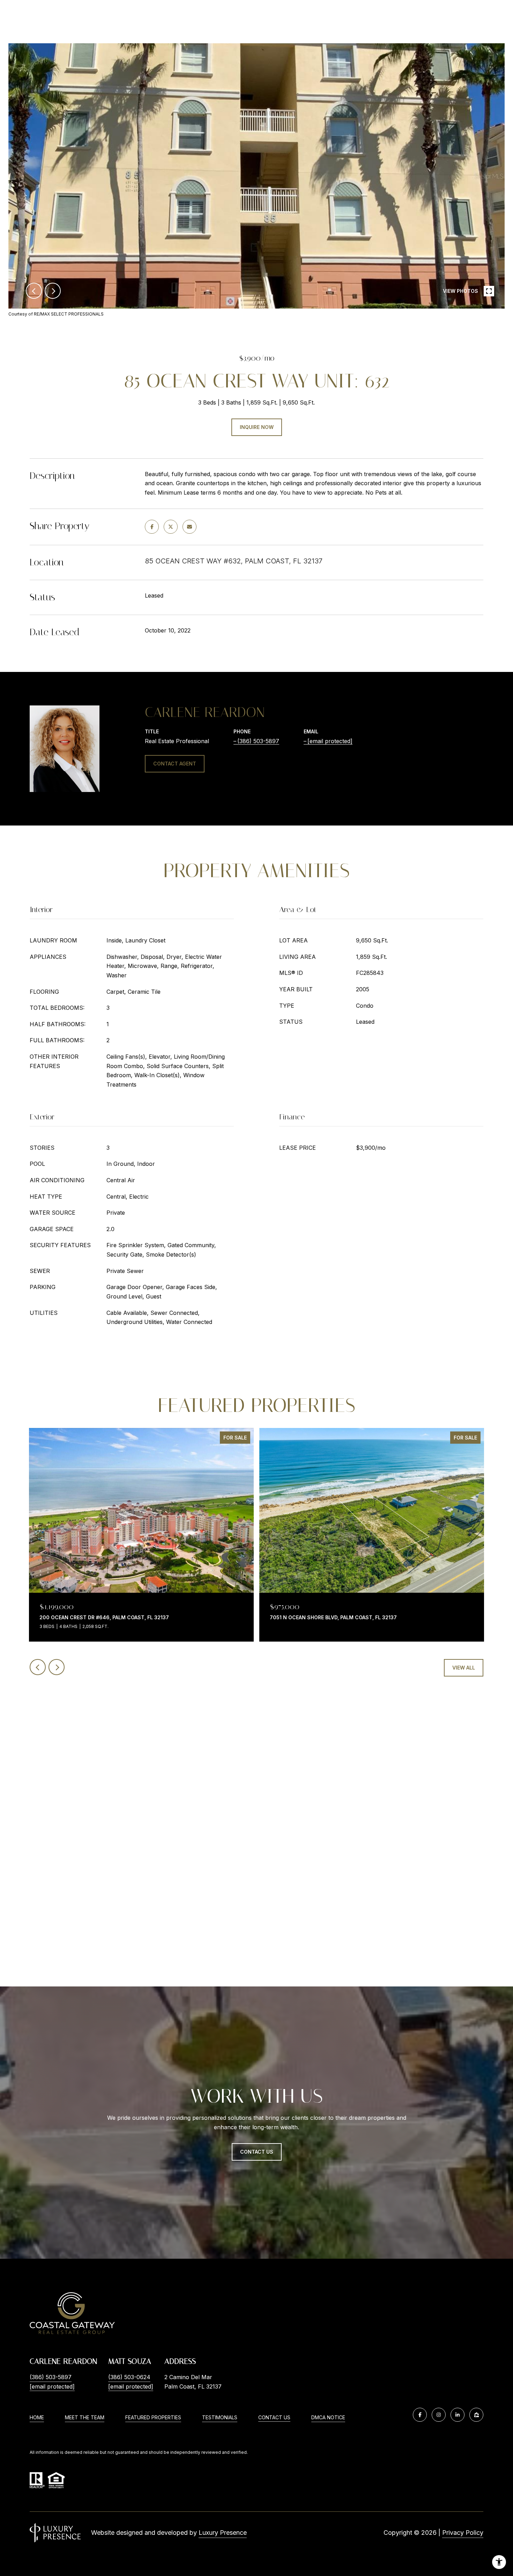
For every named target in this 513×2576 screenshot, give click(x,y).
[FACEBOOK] (420, 2415)
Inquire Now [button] (257, 427)
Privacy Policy (463, 2533)
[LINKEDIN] (458, 2415)
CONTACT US (274, 2418)
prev (34, 291)
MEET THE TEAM (85, 2417)
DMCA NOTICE (328, 2417)
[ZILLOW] (476, 2415)
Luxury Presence (223, 2533)
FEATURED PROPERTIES (153, 2417)
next (53, 291)
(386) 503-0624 (129, 2377)
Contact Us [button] (257, 2152)
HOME (37, 2417)
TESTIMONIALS (220, 2417)
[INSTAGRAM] (439, 2415)
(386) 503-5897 (258, 741)
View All (464, 1668)
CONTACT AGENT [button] (175, 764)
